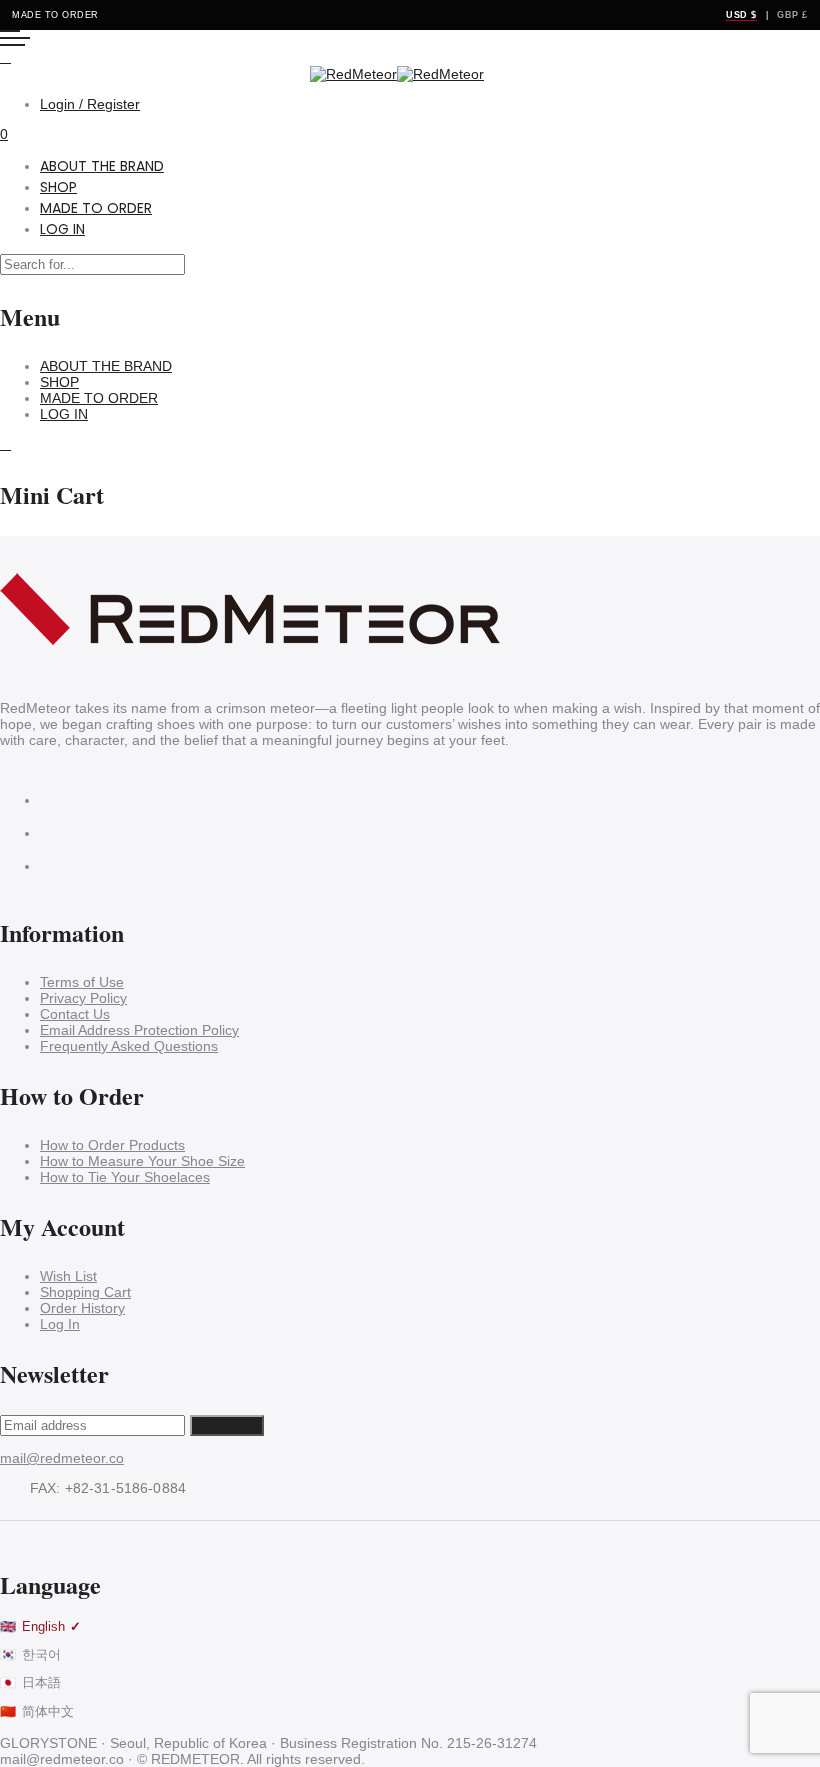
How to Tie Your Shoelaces (125, 1177)
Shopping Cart (85, 1292)
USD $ (741, 15)
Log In (60, 1324)
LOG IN (62, 229)
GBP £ (792, 15)
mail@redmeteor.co (62, 1458)
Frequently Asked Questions (129, 1046)
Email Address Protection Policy (139, 1030)
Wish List (68, 1276)
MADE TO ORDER (96, 208)
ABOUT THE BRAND (102, 166)
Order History (82, 1308)
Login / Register (90, 104)
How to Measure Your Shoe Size (142, 1161)
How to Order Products (112, 1145)
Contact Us (75, 1014)
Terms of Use (82, 982)
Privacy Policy (83, 998)
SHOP (58, 187)
